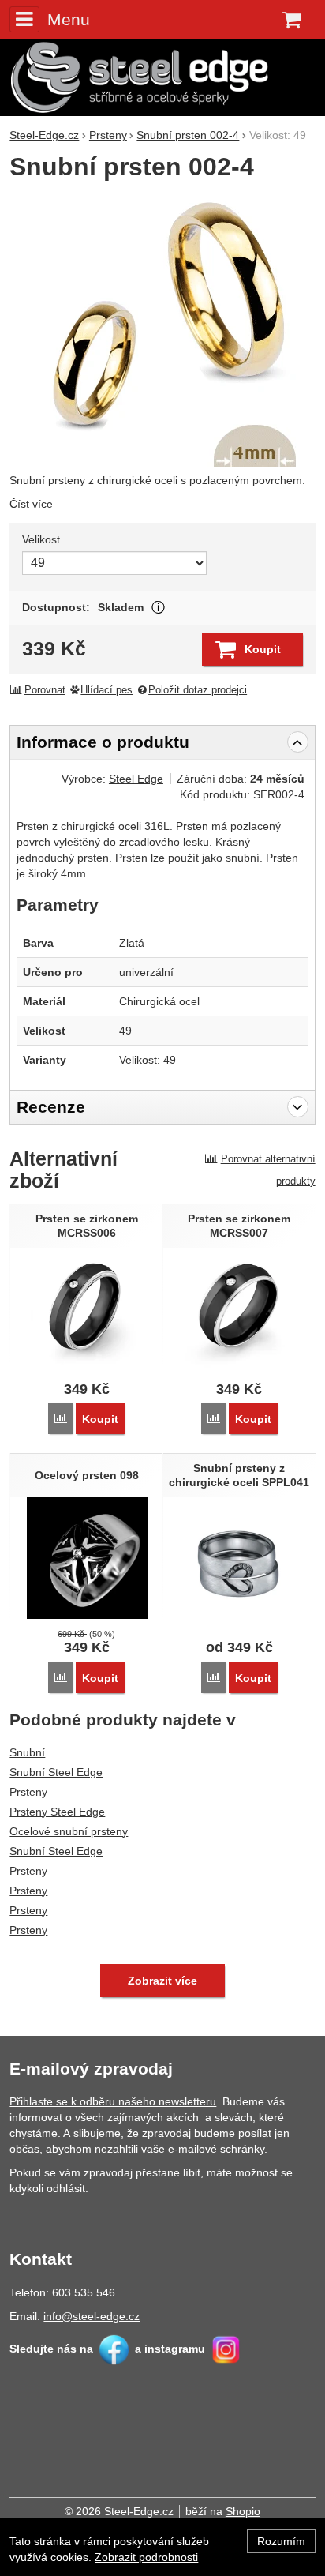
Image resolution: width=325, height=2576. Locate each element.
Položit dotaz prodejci (198, 690)
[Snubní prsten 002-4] (162, 329)
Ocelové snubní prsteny (69, 1831)
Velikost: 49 (148, 1060)
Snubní (27, 1752)
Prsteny (28, 1792)
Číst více (31, 504)
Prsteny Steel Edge (57, 1812)
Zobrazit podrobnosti (146, 2557)
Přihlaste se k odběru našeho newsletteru (113, 2101)
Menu (68, 19)
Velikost (41, 539)
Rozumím (281, 2541)
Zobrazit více (158, 608)
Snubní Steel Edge (56, 1772)
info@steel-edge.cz (92, 2316)
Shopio (243, 2511)
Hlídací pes (106, 690)
